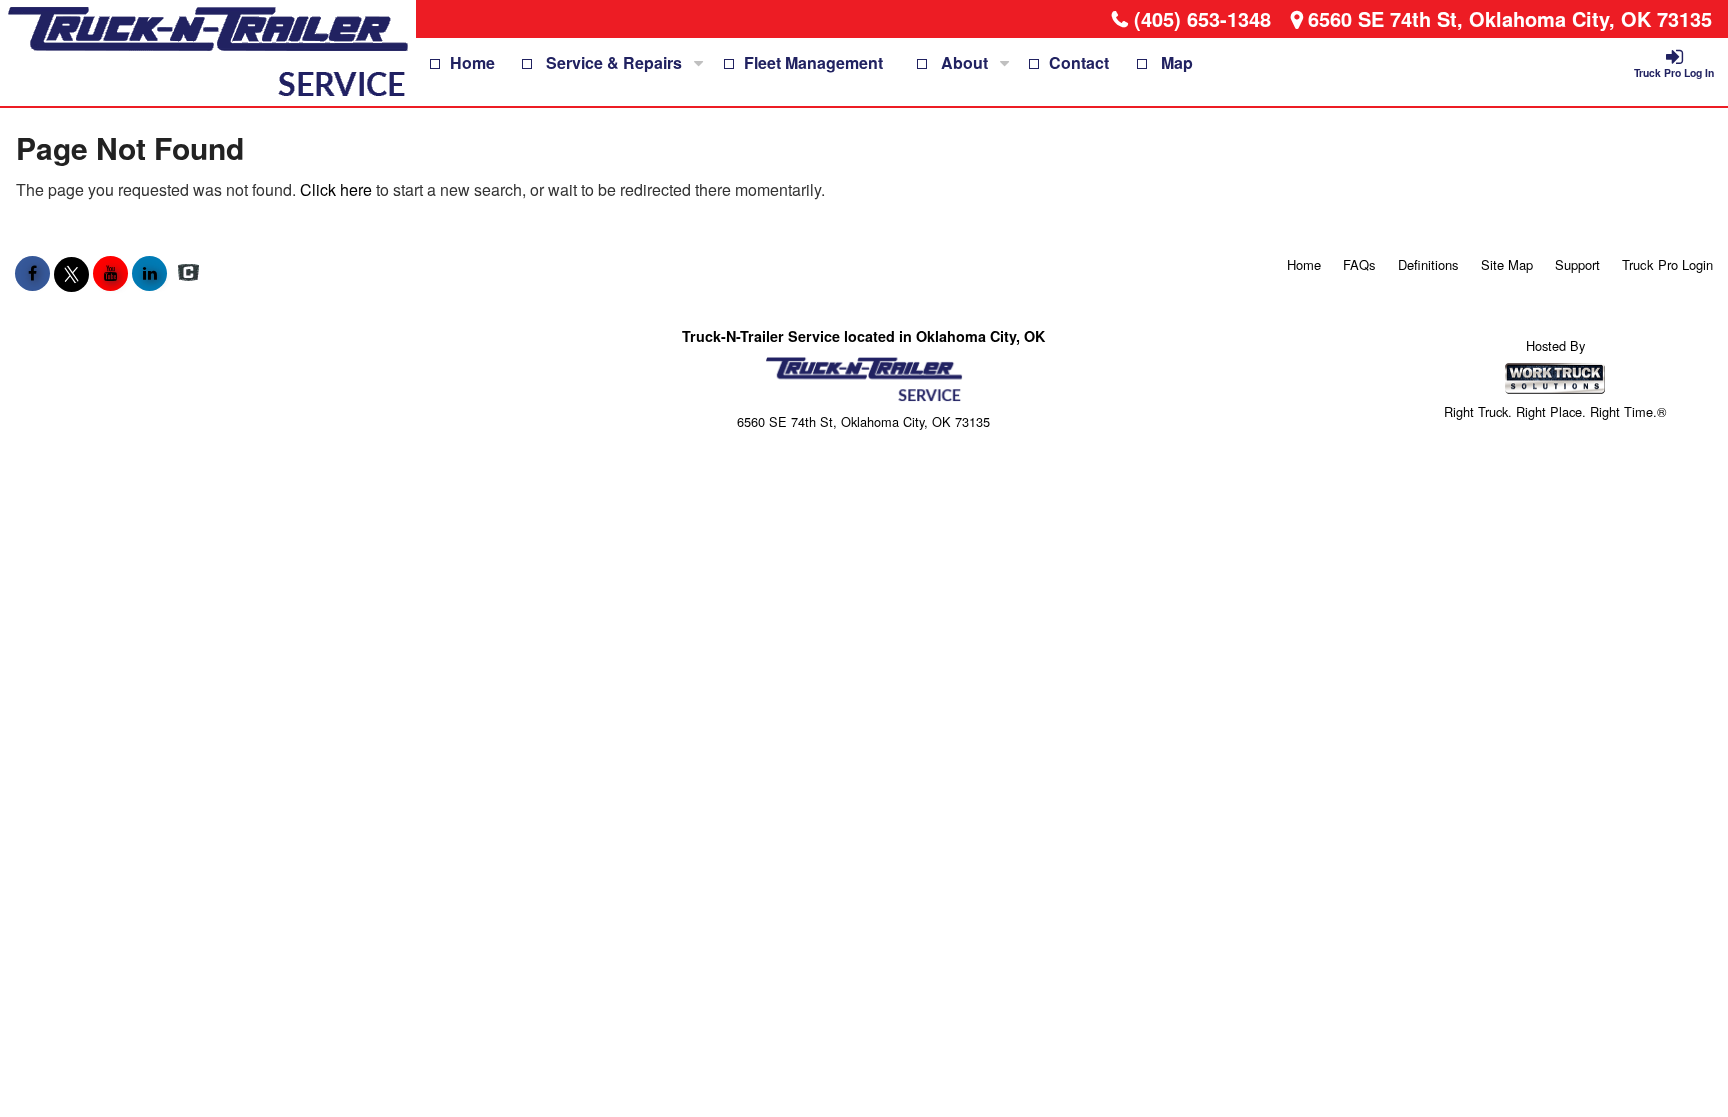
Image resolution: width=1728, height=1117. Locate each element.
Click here (336, 189)
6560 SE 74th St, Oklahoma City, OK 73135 (1510, 18)
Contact (1079, 62)
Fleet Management (813, 62)
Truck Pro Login (1667, 264)
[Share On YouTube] (110, 273)
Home (472, 62)
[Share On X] (71, 273)
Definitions (1428, 264)
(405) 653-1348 (1202, 18)
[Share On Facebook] (32, 273)
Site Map (1507, 264)
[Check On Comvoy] (188, 273)
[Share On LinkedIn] (149, 273)
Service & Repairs (614, 62)
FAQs (1359, 264)
